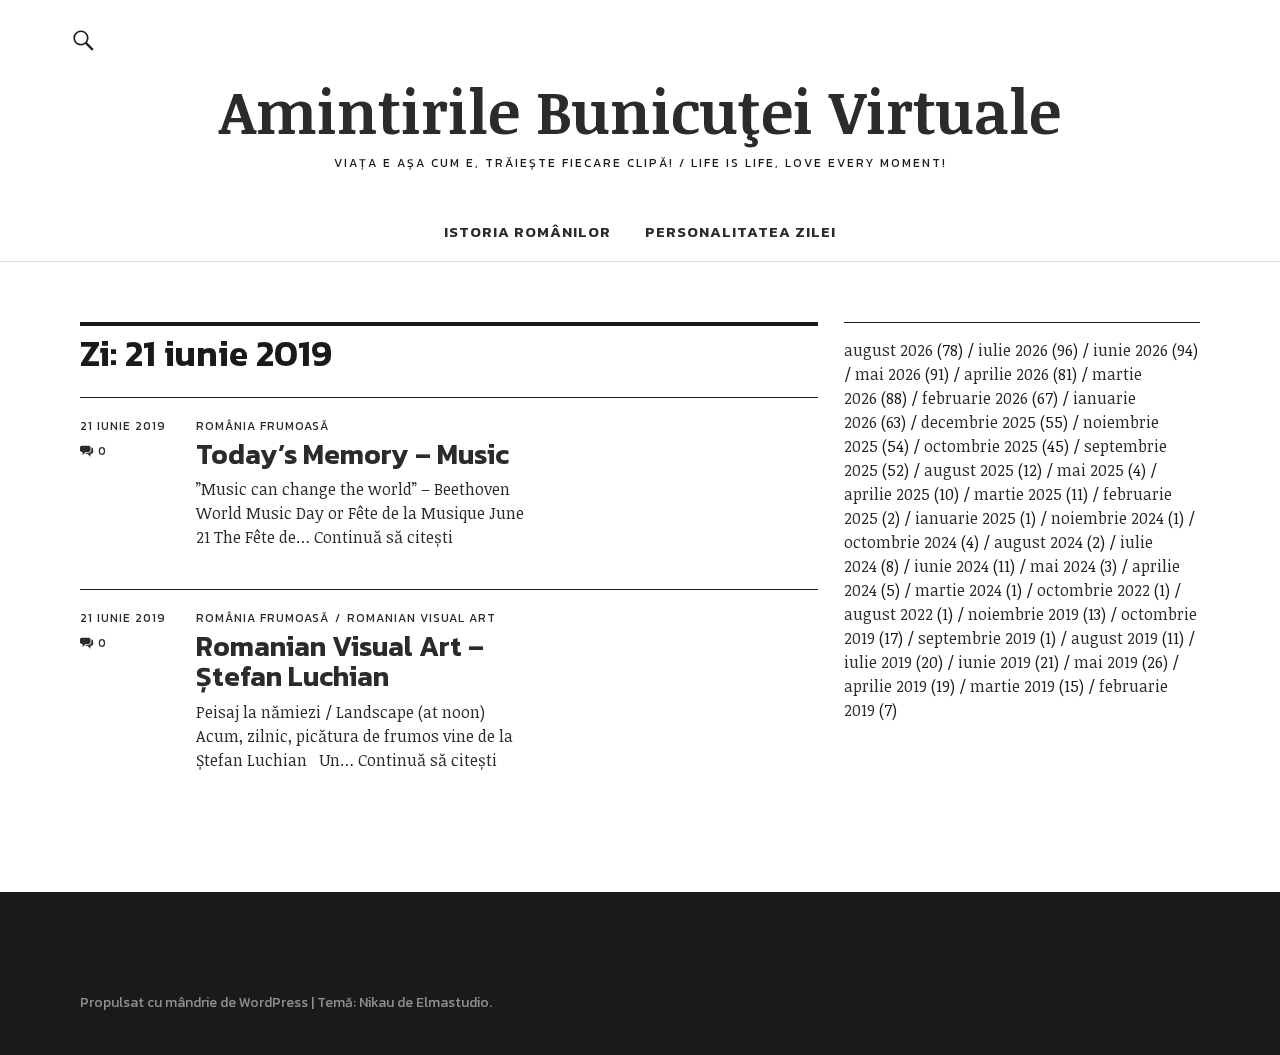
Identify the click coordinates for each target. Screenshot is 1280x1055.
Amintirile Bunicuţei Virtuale (640, 110)
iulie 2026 (1013, 350)
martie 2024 (958, 590)
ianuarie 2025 (965, 518)
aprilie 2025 (887, 494)
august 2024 (1038, 542)
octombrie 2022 (1093, 590)
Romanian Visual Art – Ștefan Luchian (340, 661)
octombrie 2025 (981, 446)
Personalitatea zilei (740, 231)
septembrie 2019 (977, 638)
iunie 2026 (1130, 350)
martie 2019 (1012, 686)
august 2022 (888, 614)
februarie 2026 (975, 398)
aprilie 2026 (1006, 374)
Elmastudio (452, 1002)
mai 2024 (1063, 566)
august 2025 (969, 470)
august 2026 (888, 350)
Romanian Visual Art (421, 618)
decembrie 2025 (978, 422)
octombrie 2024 (900, 542)
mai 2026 (888, 374)
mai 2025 (1090, 470)
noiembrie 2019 (1023, 614)
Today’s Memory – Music (352, 454)
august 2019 (1114, 638)
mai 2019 (1106, 662)
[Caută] (83, 39)
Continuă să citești (383, 537)
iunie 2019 (994, 662)
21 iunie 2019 (123, 426)
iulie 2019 (878, 662)
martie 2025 (1018, 494)
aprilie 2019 (885, 686)
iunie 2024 (951, 566)
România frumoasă (262, 426)
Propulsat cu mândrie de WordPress (194, 1002)
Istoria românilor (527, 231)
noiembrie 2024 (1107, 518)
